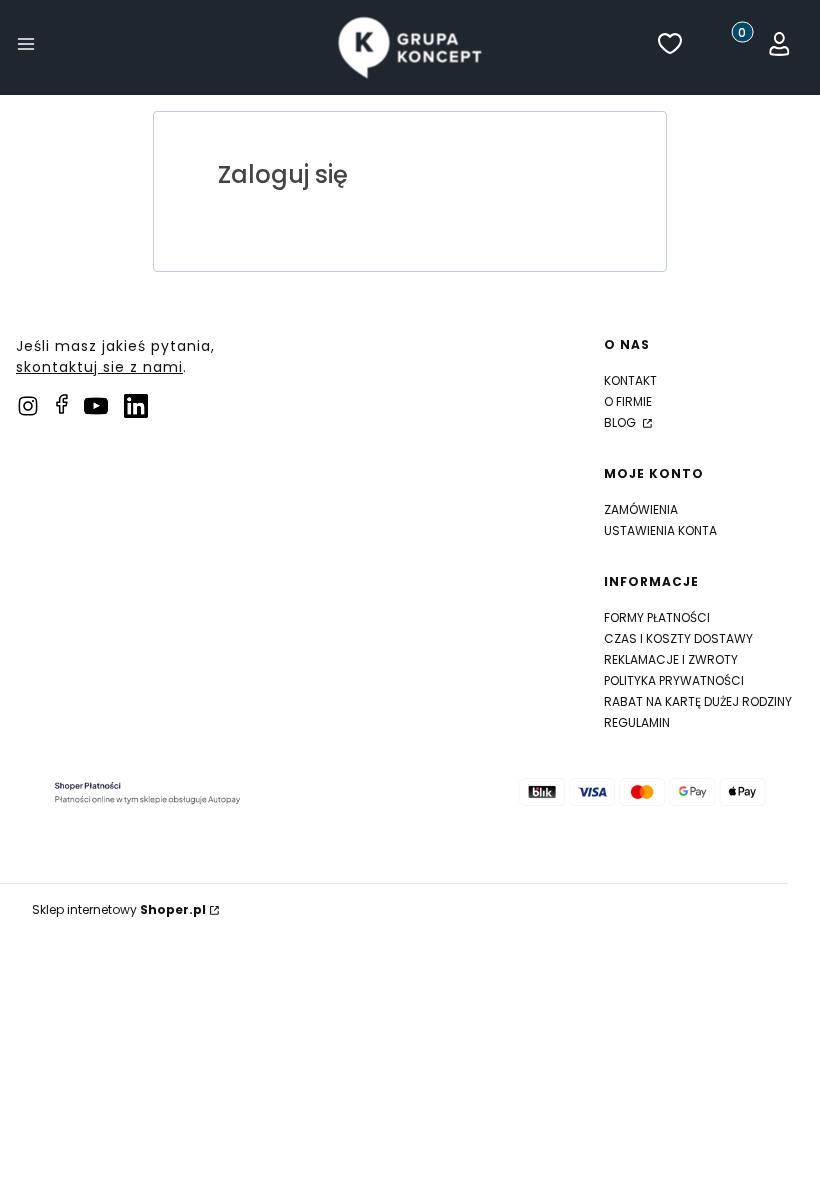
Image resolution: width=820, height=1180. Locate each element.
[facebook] (62, 404)
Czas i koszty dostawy (678, 638)
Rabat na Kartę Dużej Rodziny (698, 701)
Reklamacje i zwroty (671, 659)
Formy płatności (657, 617)
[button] (26, 47)
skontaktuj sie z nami (99, 367)
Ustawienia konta (660, 530)
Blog (621, 422)
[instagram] (28, 406)
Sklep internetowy (119, 909)
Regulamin (637, 722)
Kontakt (630, 380)
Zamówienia (641, 509)
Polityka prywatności (674, 680)
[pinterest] (96, 406)
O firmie (628, 401)
